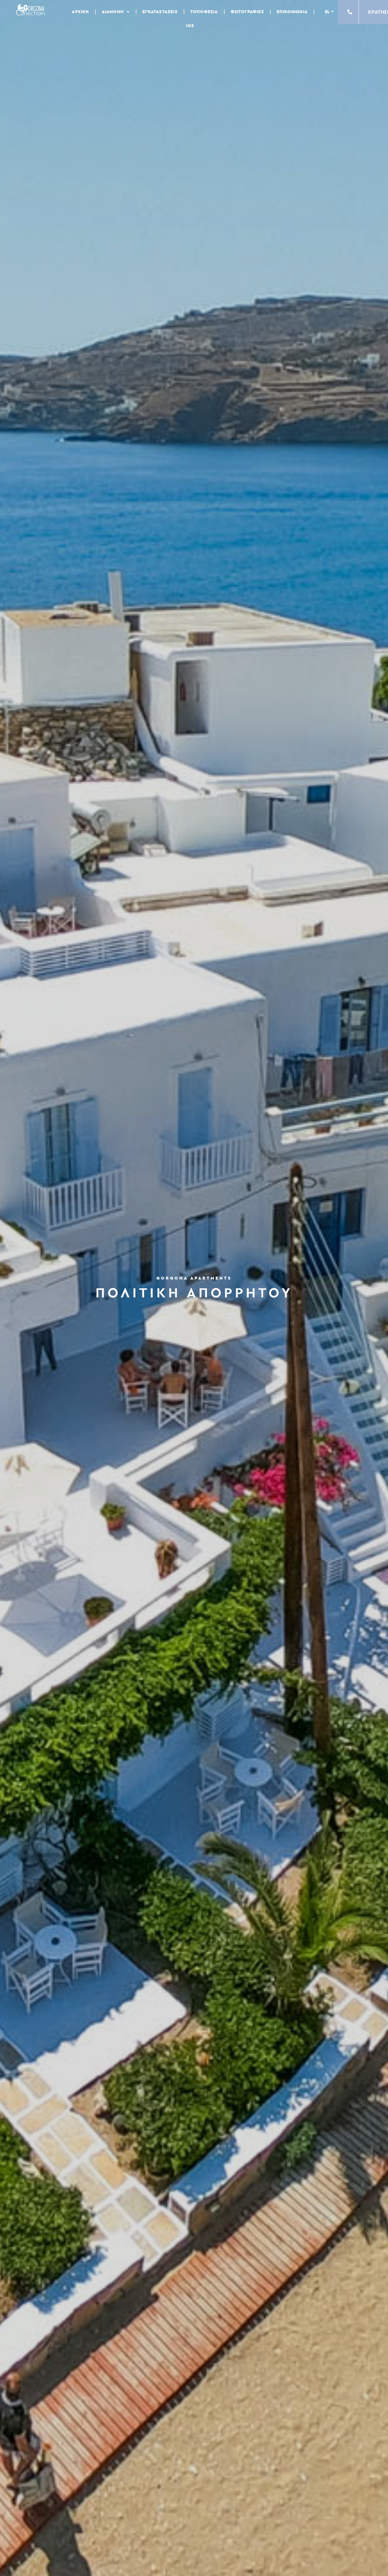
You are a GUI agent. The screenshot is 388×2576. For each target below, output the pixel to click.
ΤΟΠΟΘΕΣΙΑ (204, 12)
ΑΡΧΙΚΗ (80, 12)
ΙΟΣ (190, 26)
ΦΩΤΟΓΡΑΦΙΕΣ (247, 12)
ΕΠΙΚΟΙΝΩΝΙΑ (292, 12)
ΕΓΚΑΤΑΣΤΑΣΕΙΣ (160, 12)
